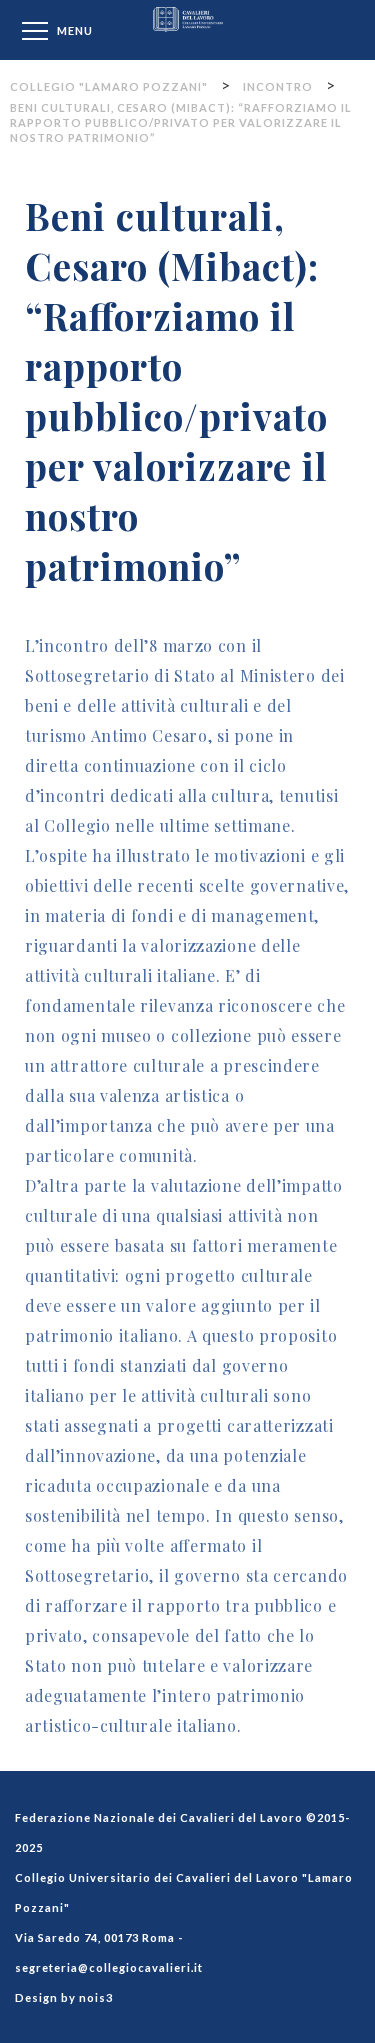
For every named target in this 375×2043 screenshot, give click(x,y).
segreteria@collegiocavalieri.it (109, 1967)
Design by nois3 (64, 1997)
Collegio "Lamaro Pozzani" (188, 29)
